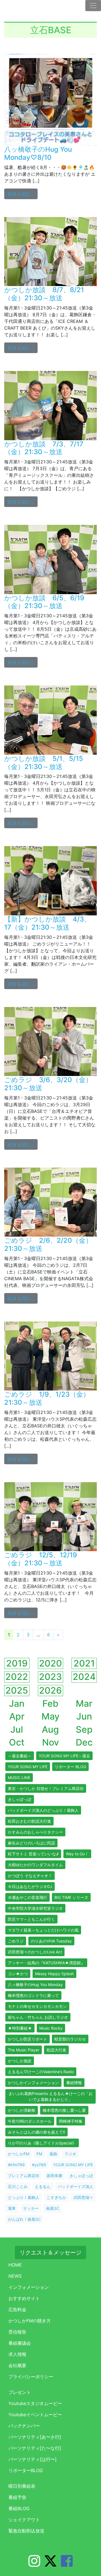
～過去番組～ (20, 1756)
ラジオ (70, 2154)
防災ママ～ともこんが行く (31, 1919)
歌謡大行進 (56, 2050)
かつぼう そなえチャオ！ (30, 1876)
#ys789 (39, 2165)
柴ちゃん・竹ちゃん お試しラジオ (38, 2017)
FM (39, 2154)
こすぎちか (56, 2197)
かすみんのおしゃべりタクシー (35, 1832)
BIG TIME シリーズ (71, 1897)
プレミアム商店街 (24, 2176)
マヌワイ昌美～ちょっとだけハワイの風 (43, 1930)
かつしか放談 (20, 2061)
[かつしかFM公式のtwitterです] (50, 2564)
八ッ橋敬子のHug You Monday (35, 1985)
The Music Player (24, 2050)
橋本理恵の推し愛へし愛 (64, 2110)
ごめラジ (16, 1941)
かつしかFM (19, 2154)
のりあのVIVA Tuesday (51, 1941)
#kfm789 (16, 2165)
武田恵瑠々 (83, 2197)
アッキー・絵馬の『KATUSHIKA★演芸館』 (46, 1963)
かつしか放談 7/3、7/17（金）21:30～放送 (44, 448)
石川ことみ (18, 2186)
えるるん (43, 2186)
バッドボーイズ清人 (75, 2186)
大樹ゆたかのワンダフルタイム (35, 1865)
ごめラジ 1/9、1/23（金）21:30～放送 (47, 1398)
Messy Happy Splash (54, 1974)
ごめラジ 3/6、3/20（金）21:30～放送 (48, 1084)
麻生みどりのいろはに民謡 (31, 1843)
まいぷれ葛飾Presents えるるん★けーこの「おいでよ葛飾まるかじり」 (50, 2096)
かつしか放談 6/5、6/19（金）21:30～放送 (44, 602)
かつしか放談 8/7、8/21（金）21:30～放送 (44, 294)
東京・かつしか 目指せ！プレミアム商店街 (46, 1788)
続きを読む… (23, 194)
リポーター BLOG (70, 1767)
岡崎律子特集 (71, 2121)
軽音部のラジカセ (70, 2039)
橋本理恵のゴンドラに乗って (33, 1995)
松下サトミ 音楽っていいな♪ (33, 1854)
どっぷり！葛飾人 (24, 2197)
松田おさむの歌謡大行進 (29, 1821)
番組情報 (74, 2083)
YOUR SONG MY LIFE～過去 (64, 1756)
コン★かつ (18, 1974)
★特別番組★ (20, 2028)
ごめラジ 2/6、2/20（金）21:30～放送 (48, 1244)
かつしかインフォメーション (33, 2083)
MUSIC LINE (19, 1778)
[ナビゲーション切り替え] (93, 6)
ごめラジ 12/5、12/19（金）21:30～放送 (41, 1559)
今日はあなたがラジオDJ (30, 1886)
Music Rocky (51, 2028)
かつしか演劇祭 (22, 2110)
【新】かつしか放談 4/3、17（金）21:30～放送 (47, 923)
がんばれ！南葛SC (24, 2219)
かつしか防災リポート (27, 2039)
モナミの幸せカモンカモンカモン (37, 2006)
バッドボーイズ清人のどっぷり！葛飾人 (43, 1810)
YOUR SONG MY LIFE (28, 1767)
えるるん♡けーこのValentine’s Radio (41, 2072)
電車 (12, 2208)
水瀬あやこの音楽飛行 (27, 1897)
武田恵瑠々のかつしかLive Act (35, 1952)
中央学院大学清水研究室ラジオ (35, 1908)
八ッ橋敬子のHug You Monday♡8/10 (38, 153)
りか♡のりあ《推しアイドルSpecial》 (42, 2143)
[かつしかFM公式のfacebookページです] (67, 2564)
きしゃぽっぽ (20, 1799)
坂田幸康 (54, 2176)
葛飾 (53, 2154)
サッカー (31, 2208)
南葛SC (53, 2208)
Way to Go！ (77, 1854)
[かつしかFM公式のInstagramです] (34, 2564)
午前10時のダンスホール (30, 2121)
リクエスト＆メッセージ (50, 2253)
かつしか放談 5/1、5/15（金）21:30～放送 (44, 763)
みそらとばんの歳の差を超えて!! (36, 2132)
